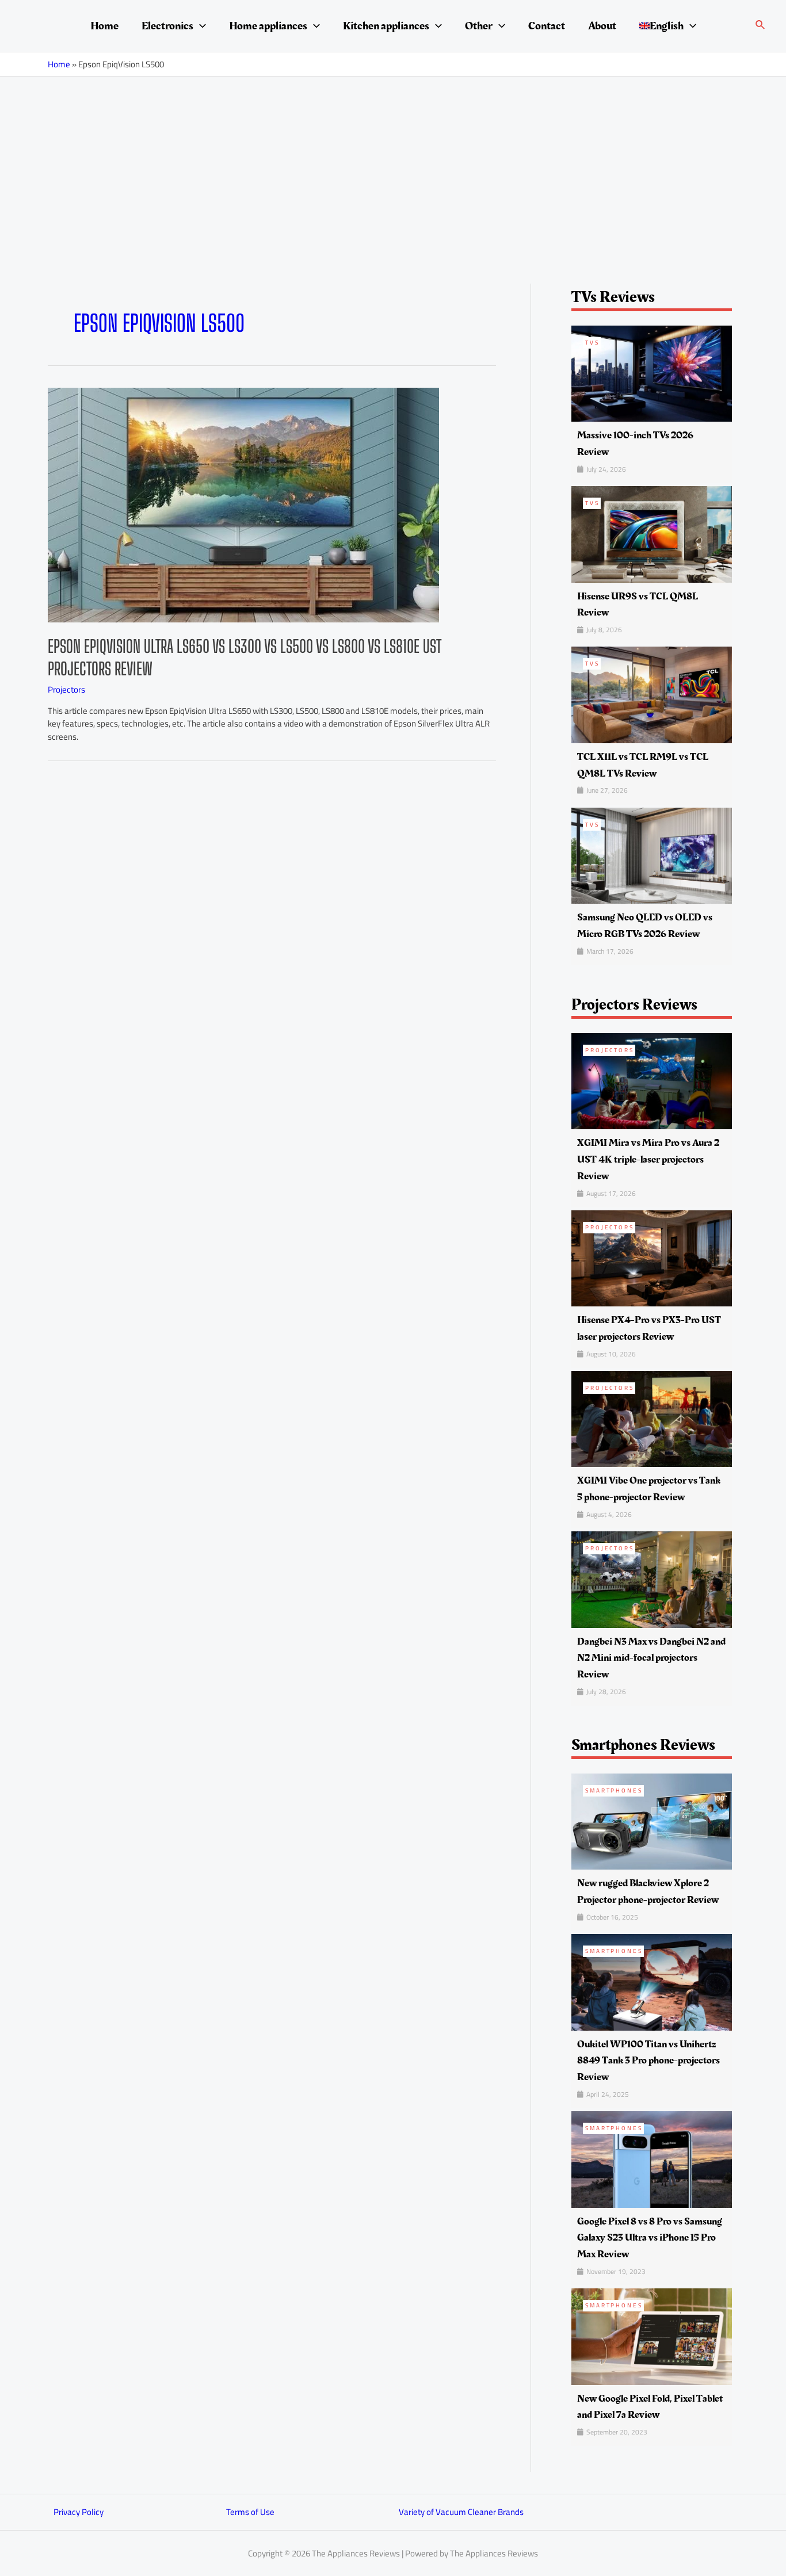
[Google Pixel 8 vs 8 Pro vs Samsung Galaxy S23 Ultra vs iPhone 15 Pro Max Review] (652, 2159)
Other (479, 26)
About (602, 26)
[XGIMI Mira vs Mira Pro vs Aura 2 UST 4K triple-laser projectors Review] (652, 1080)
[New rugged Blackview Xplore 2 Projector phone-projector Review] (652, 1821)
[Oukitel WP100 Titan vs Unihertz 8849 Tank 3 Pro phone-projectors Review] (652, 1981)
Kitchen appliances (386, 26)
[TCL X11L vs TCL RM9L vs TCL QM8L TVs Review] (652, 694)
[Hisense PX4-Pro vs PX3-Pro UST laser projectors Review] (652, 1257)
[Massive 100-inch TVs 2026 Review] (652, 372)
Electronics (167, 26)
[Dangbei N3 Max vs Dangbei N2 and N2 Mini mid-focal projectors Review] (652, 1579)
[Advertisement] (393, 163)
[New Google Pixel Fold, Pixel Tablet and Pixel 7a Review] (652, 2336)
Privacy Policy (79, 2512)
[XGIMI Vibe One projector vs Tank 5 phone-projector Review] (652, 1418)
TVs (592, 343)
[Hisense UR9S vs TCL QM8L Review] (652, 534)
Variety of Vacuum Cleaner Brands (461, 2512)
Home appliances (268, 26)
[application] (200, 26)
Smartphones (614, 1790)
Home (104, 26)
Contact (547, 26)
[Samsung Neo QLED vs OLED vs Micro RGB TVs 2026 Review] (652, 855)
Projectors (66, 689)
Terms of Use (250, 2512)
